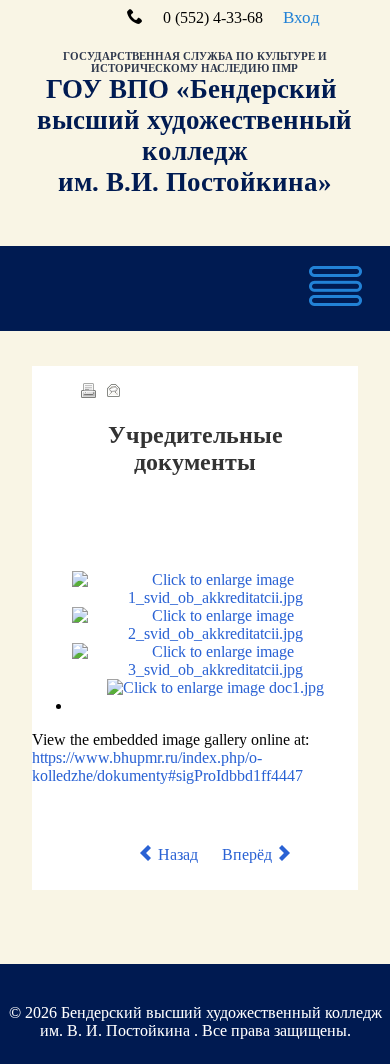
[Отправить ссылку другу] (113, 392)
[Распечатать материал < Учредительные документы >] (88, 392)
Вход (301, 17)
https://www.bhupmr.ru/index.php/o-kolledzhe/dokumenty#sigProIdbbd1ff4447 (167, 766)
